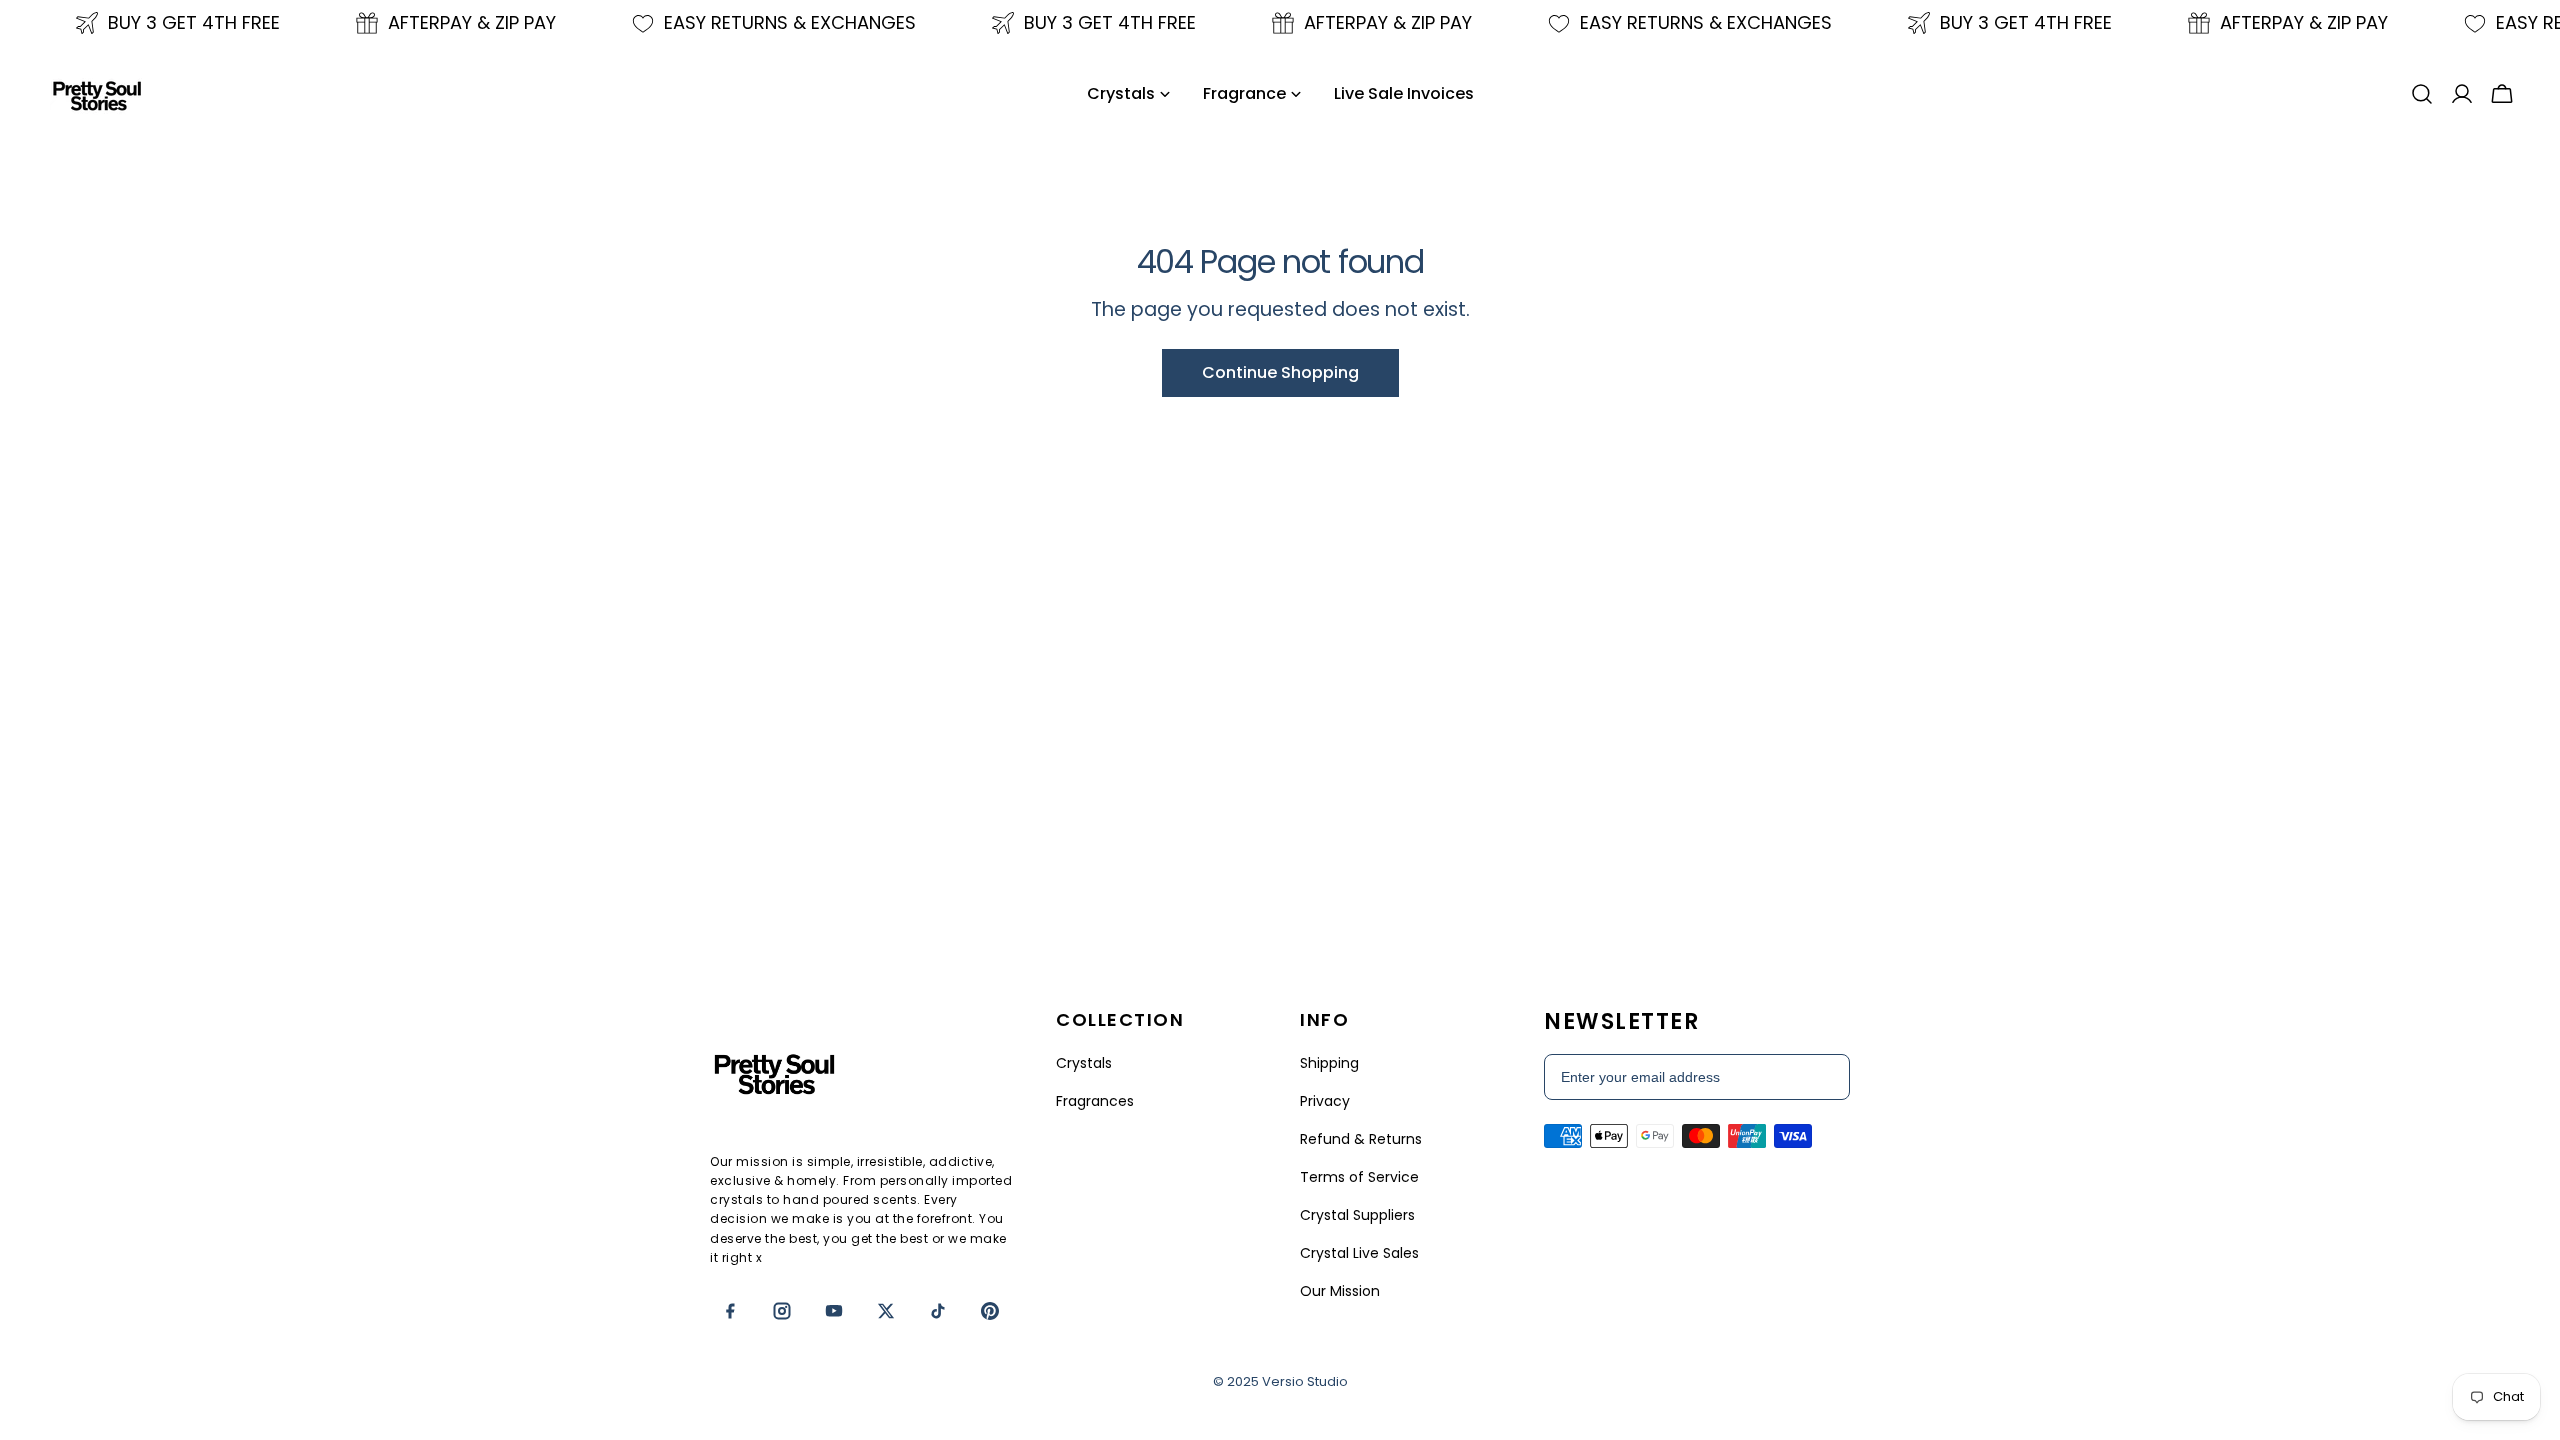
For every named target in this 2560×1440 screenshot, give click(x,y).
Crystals (1084, 1063)
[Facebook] (730, 1311)
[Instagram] (782, 1311)
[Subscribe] (1824, 1077)
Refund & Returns (1361, 1139)
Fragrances (1095, 1101)
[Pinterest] (990, 1311)
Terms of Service (1359, 1177)
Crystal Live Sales (1359, 1253)
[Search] (2422, 94)
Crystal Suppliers (1357, 1215)
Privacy (1325, 1101)
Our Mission (1340, 1291)
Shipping (1329, 1063)
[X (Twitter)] (886, 1311)
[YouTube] (834, 1311)
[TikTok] (938, 1311)
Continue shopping (1280, 372)
